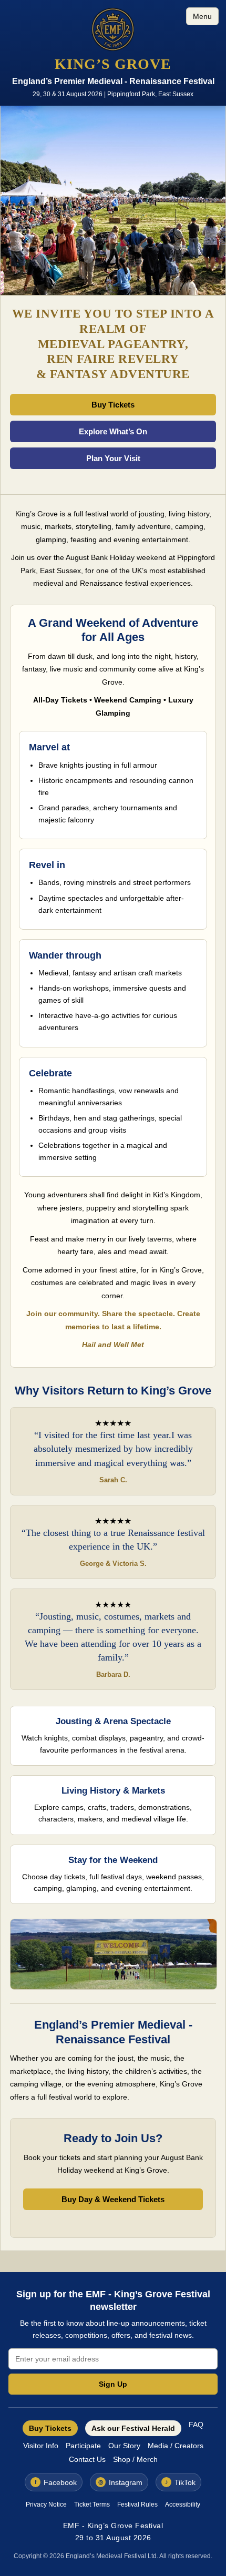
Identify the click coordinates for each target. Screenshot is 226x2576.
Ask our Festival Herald (133, 2428)
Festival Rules (137, 2504)
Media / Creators (176, 2446)
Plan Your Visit (113, 458)
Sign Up (113, 2384)
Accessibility (183, 2504)
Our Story (124, 2446)
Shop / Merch (135, 2459)
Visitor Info (41, 2446)
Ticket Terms (92, 2504)
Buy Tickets (113, 405)
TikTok (181, 2482)
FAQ (196, 2425)
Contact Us (87, 2459)
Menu (202, 16)
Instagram (121, 2482)
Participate (83, 2446)
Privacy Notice (46, 2504)
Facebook (56, 2482)
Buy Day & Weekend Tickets (113, 2199)
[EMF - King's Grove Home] (113, 30)
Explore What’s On (113, 431)
